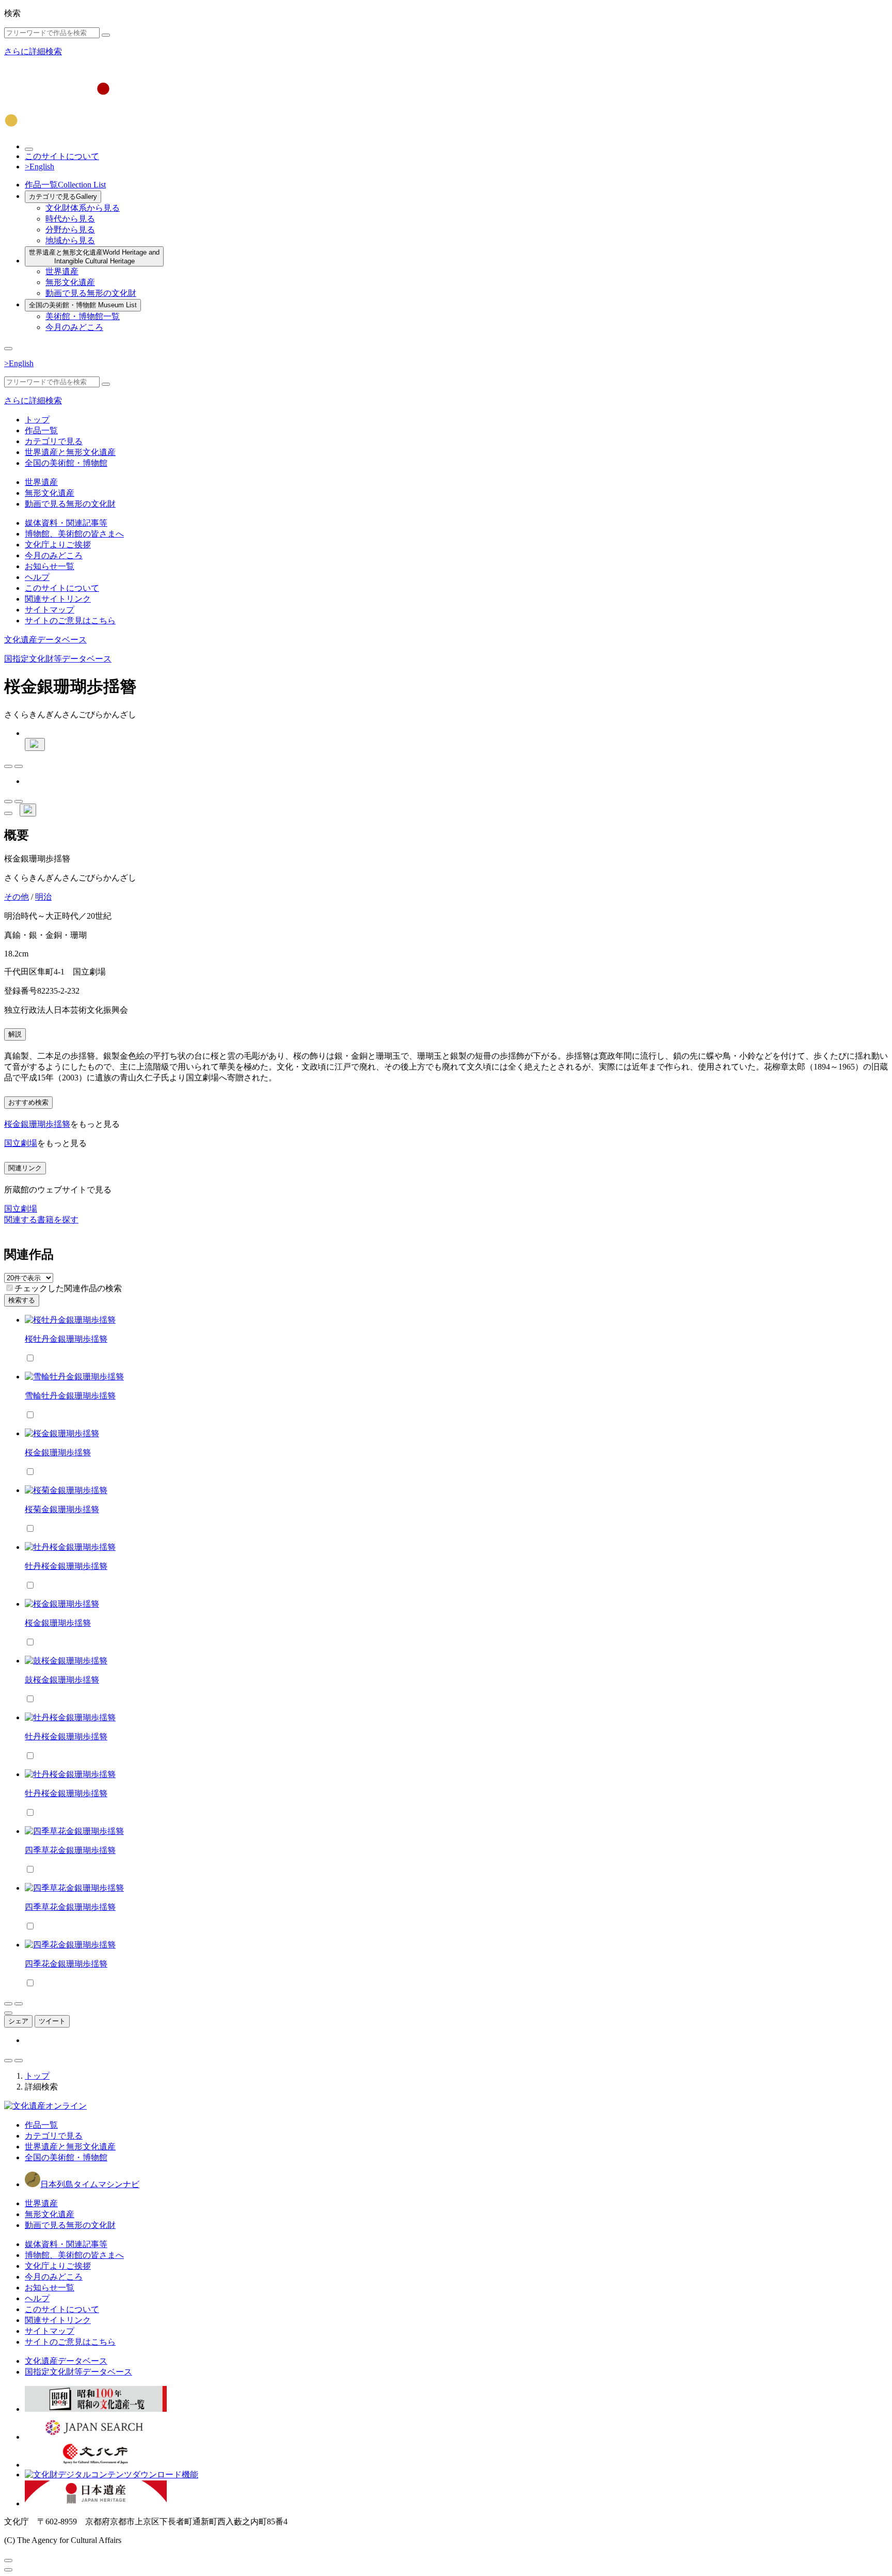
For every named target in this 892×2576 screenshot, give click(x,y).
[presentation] (10, 1288)
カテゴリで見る (63, 197)
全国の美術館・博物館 (83, 305)
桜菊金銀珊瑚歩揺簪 (62, 1509)
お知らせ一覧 (50, 566)
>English (39, 167)
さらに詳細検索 (33, 51)
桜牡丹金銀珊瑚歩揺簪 (66, 1339)
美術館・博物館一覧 (83, 316)
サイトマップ (50, 610)
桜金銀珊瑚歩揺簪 (37, 1124)
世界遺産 (62, 271)
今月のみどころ (74, 327)
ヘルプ (37, 577)
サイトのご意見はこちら (70, 621)
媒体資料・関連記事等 (66, 523)
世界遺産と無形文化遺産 (94, 257)
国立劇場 (21, 1143)
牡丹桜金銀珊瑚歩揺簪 (66, 1566)
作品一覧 (65, 185)
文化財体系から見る (83, 208)
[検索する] (106, 35)
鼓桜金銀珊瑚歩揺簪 (62, 1680)
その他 (17, 897)
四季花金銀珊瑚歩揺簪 (66, 1964)
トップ (37, 420)
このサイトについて (62, 156)
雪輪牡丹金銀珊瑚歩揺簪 (70, 1396)
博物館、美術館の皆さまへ (74, 534)
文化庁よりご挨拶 (58, 545)
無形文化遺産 (70, 282)
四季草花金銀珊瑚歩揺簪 (70, 1850)
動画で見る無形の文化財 (91, 293)
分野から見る (70, 230)
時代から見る (70, 219)
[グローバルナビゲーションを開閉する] (8, 349)
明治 (43, 897)
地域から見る (70, 240)
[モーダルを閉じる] (8, 2561)
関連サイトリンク (58, 599)
